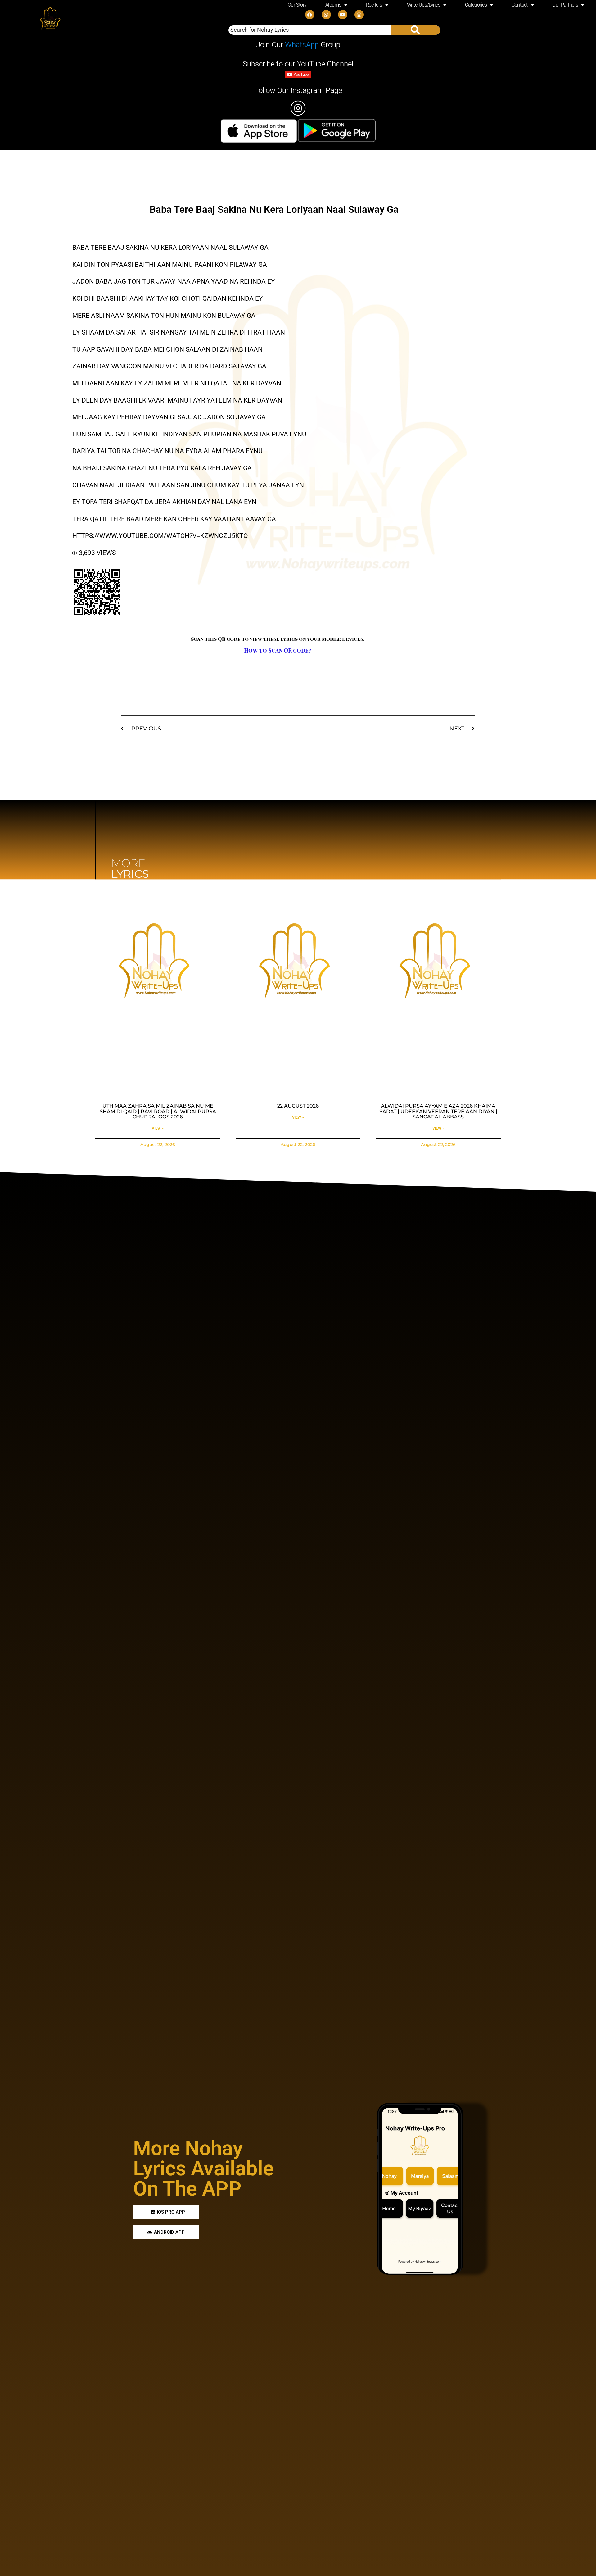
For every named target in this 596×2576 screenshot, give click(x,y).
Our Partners (565, 5)
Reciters (374, 5)
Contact (520, 5)
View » (158, 1128)
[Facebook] (310, 15)
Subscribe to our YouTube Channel (298, 64)
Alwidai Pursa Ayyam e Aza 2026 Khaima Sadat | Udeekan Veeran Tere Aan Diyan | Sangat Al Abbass (438, 1111)
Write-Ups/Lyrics (424, 5)
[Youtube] (343, 15)
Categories (476, 5)
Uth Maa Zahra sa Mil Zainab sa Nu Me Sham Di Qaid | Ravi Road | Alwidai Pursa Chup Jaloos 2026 (158, 1111)
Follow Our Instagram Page (298, 90)
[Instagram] (359, 15)
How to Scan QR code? (278, 650)
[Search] (415, 30)
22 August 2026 (298, 1106)
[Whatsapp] (326, 15)
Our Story (297, 5)
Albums (333, 5)
